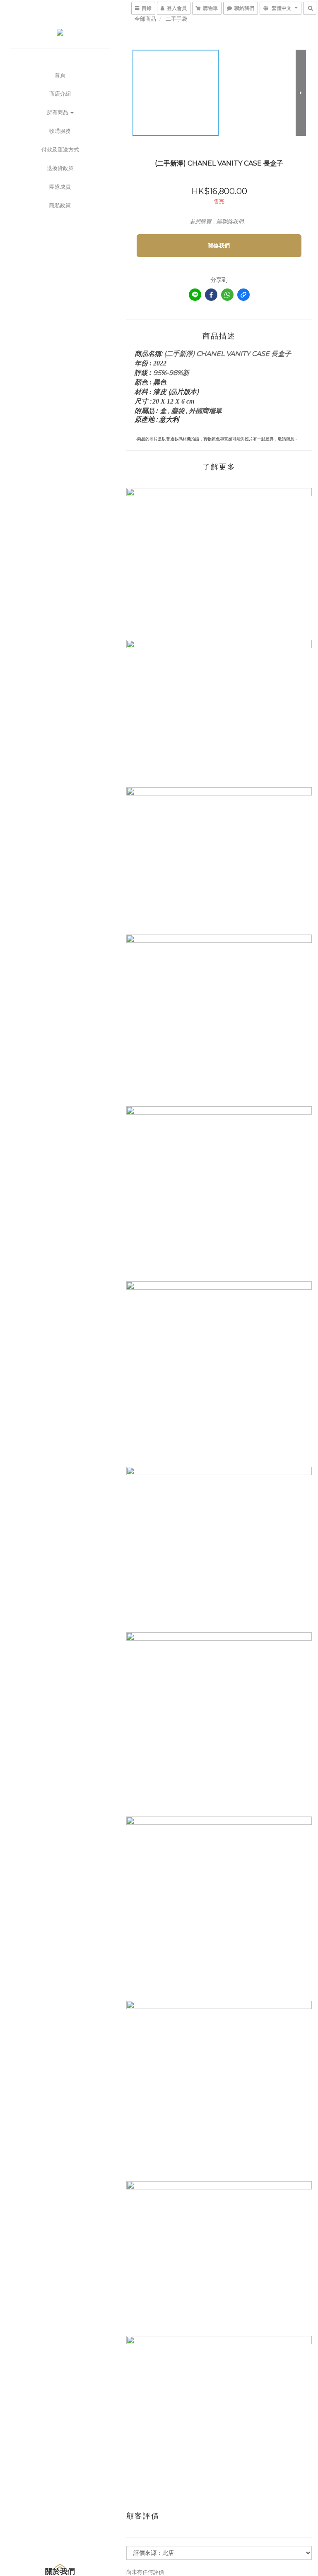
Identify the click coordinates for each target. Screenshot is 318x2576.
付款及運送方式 (60, 149)
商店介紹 (60, 94)
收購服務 (60, 131)
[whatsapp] (227, 295)
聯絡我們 (219, 245)
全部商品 (145, 19)
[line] (195, 295)
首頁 (60, 75)
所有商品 (58, 112)
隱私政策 (60, 205)
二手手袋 (176, 19)
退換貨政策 (60, 168)
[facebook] (211, 295)
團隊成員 (60, 187)
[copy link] (243, 295)
